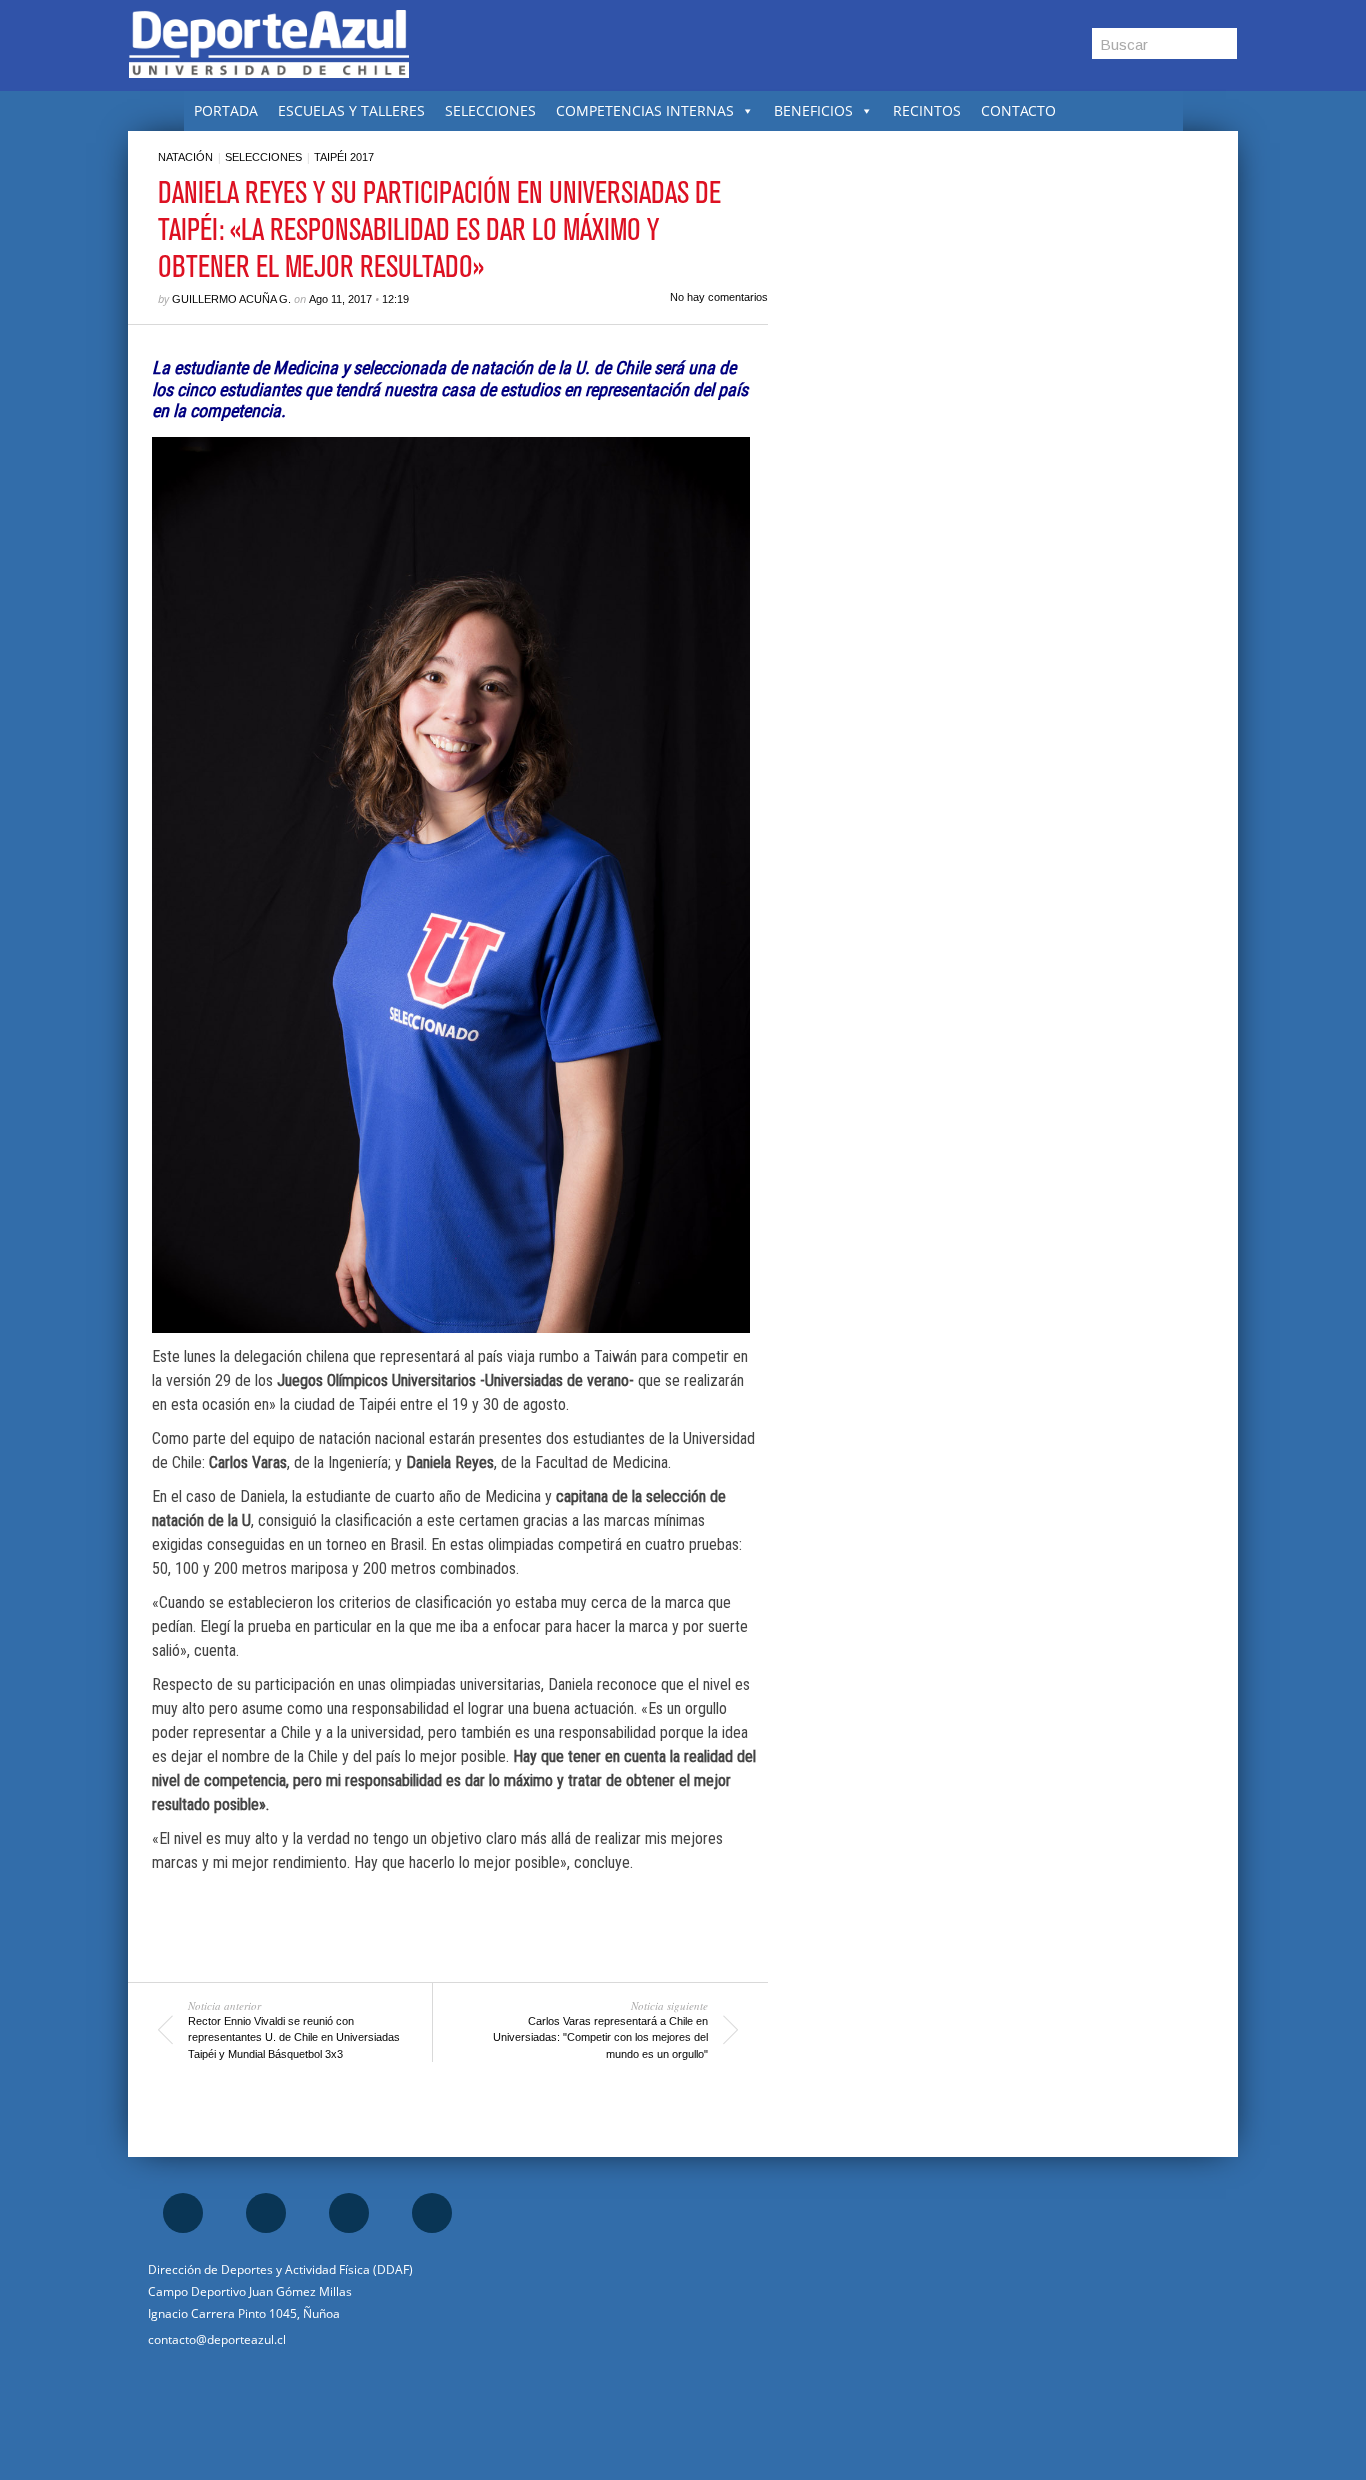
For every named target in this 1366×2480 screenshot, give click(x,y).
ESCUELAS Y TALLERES (351, 110)
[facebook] (183, 2213)
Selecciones (263, 157)
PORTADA (226, 110)
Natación (185, 157)
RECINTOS (927, 110)
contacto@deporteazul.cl (217, 2339)
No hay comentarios (719, 297)
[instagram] (266, 2213)
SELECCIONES (490, 110)
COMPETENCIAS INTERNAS (645, 110)
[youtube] (432, 2213)
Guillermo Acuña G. (231, 299)
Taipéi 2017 (344, 157)
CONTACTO (1018, 110)
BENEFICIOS (813, 110)
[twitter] (349, 2213)
